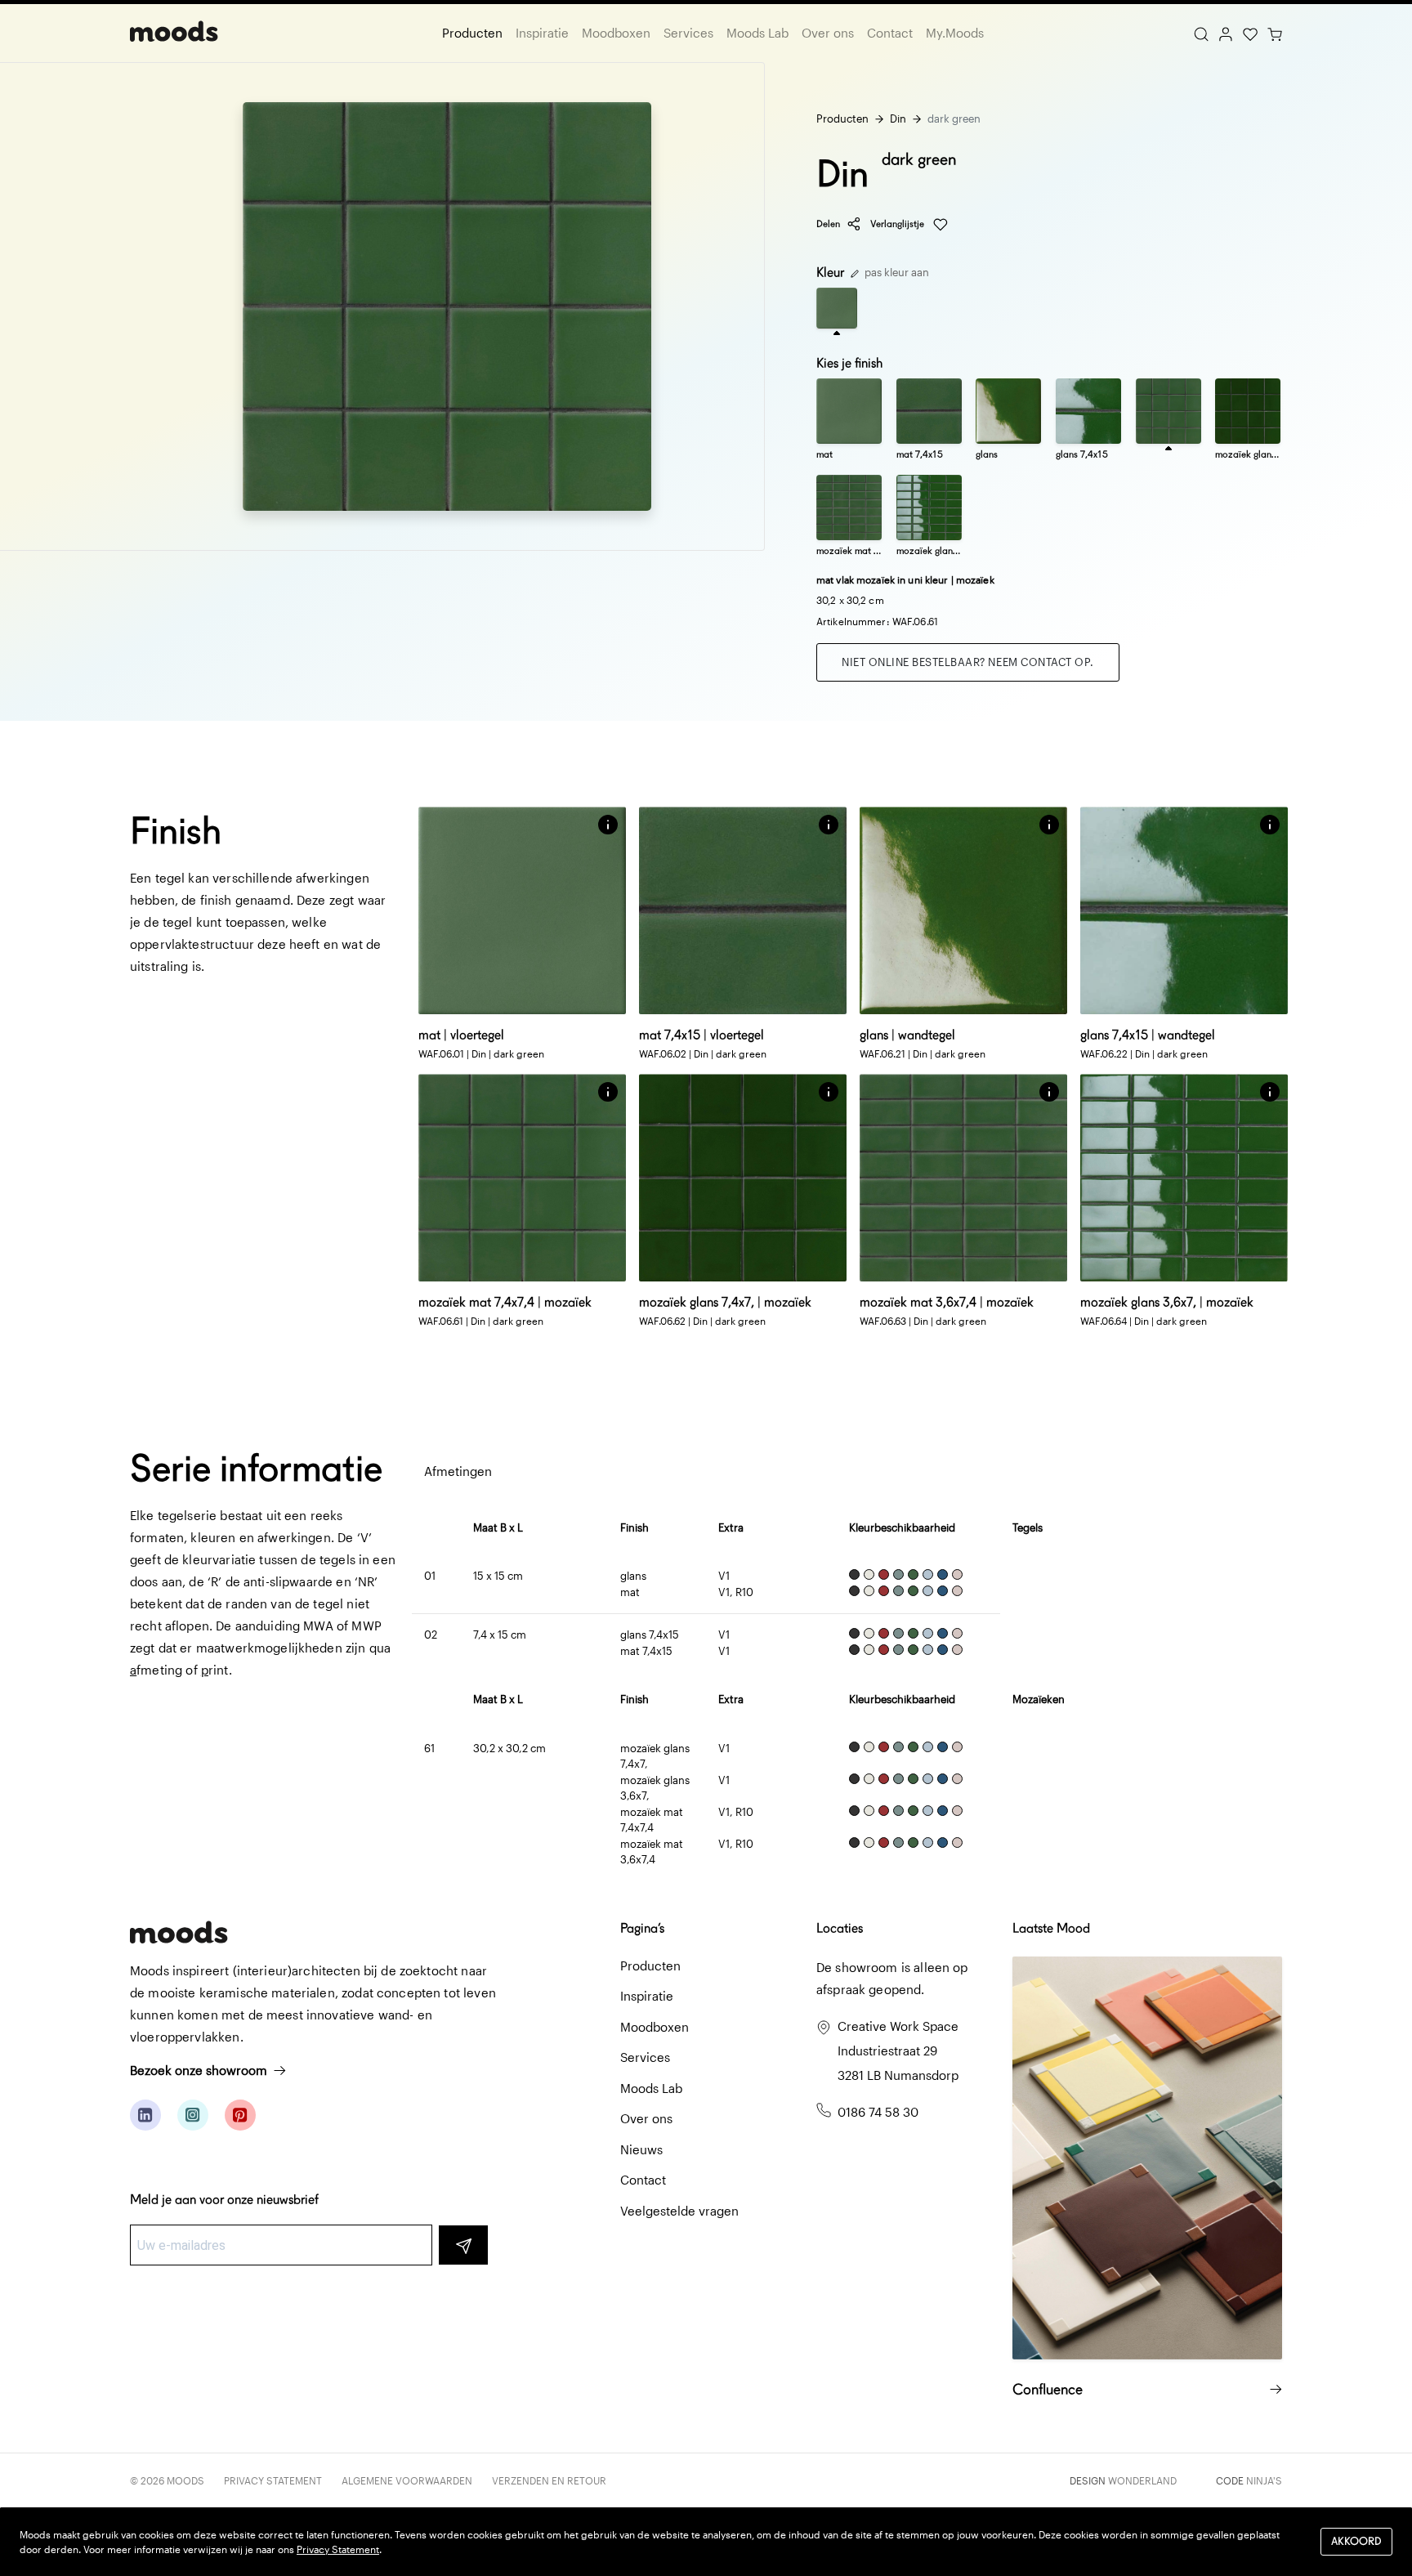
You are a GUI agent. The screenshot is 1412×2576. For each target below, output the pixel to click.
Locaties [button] (840, 1928)
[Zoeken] (1201, 33)
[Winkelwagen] (1275, 33)
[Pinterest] (240, 2115)
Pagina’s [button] (642, 1928)
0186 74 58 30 (878, 2112)
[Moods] (174, 33)
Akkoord (1356, 2541)
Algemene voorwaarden (407, 2480)
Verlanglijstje (898, 224)
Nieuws (641, 2149)
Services (688, 33)
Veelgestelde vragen (679, 2211)
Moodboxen (616, 33)
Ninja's (1264, 2480)
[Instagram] (193, 2115)
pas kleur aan (896, 272)
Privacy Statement (273, 2480)
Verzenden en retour (549, 2480)
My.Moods (955, 33)
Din (898, 119)
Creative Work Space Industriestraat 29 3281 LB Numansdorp (898, 2051)
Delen (828, 224)
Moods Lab (757, 33)
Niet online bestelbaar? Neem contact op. (968, 662)
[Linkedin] (145, 2115)
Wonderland (1142, 2480)
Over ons (828, 33)
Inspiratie (542, 33)
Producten (472, 33)
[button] (608, 825)
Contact (890, 33)
